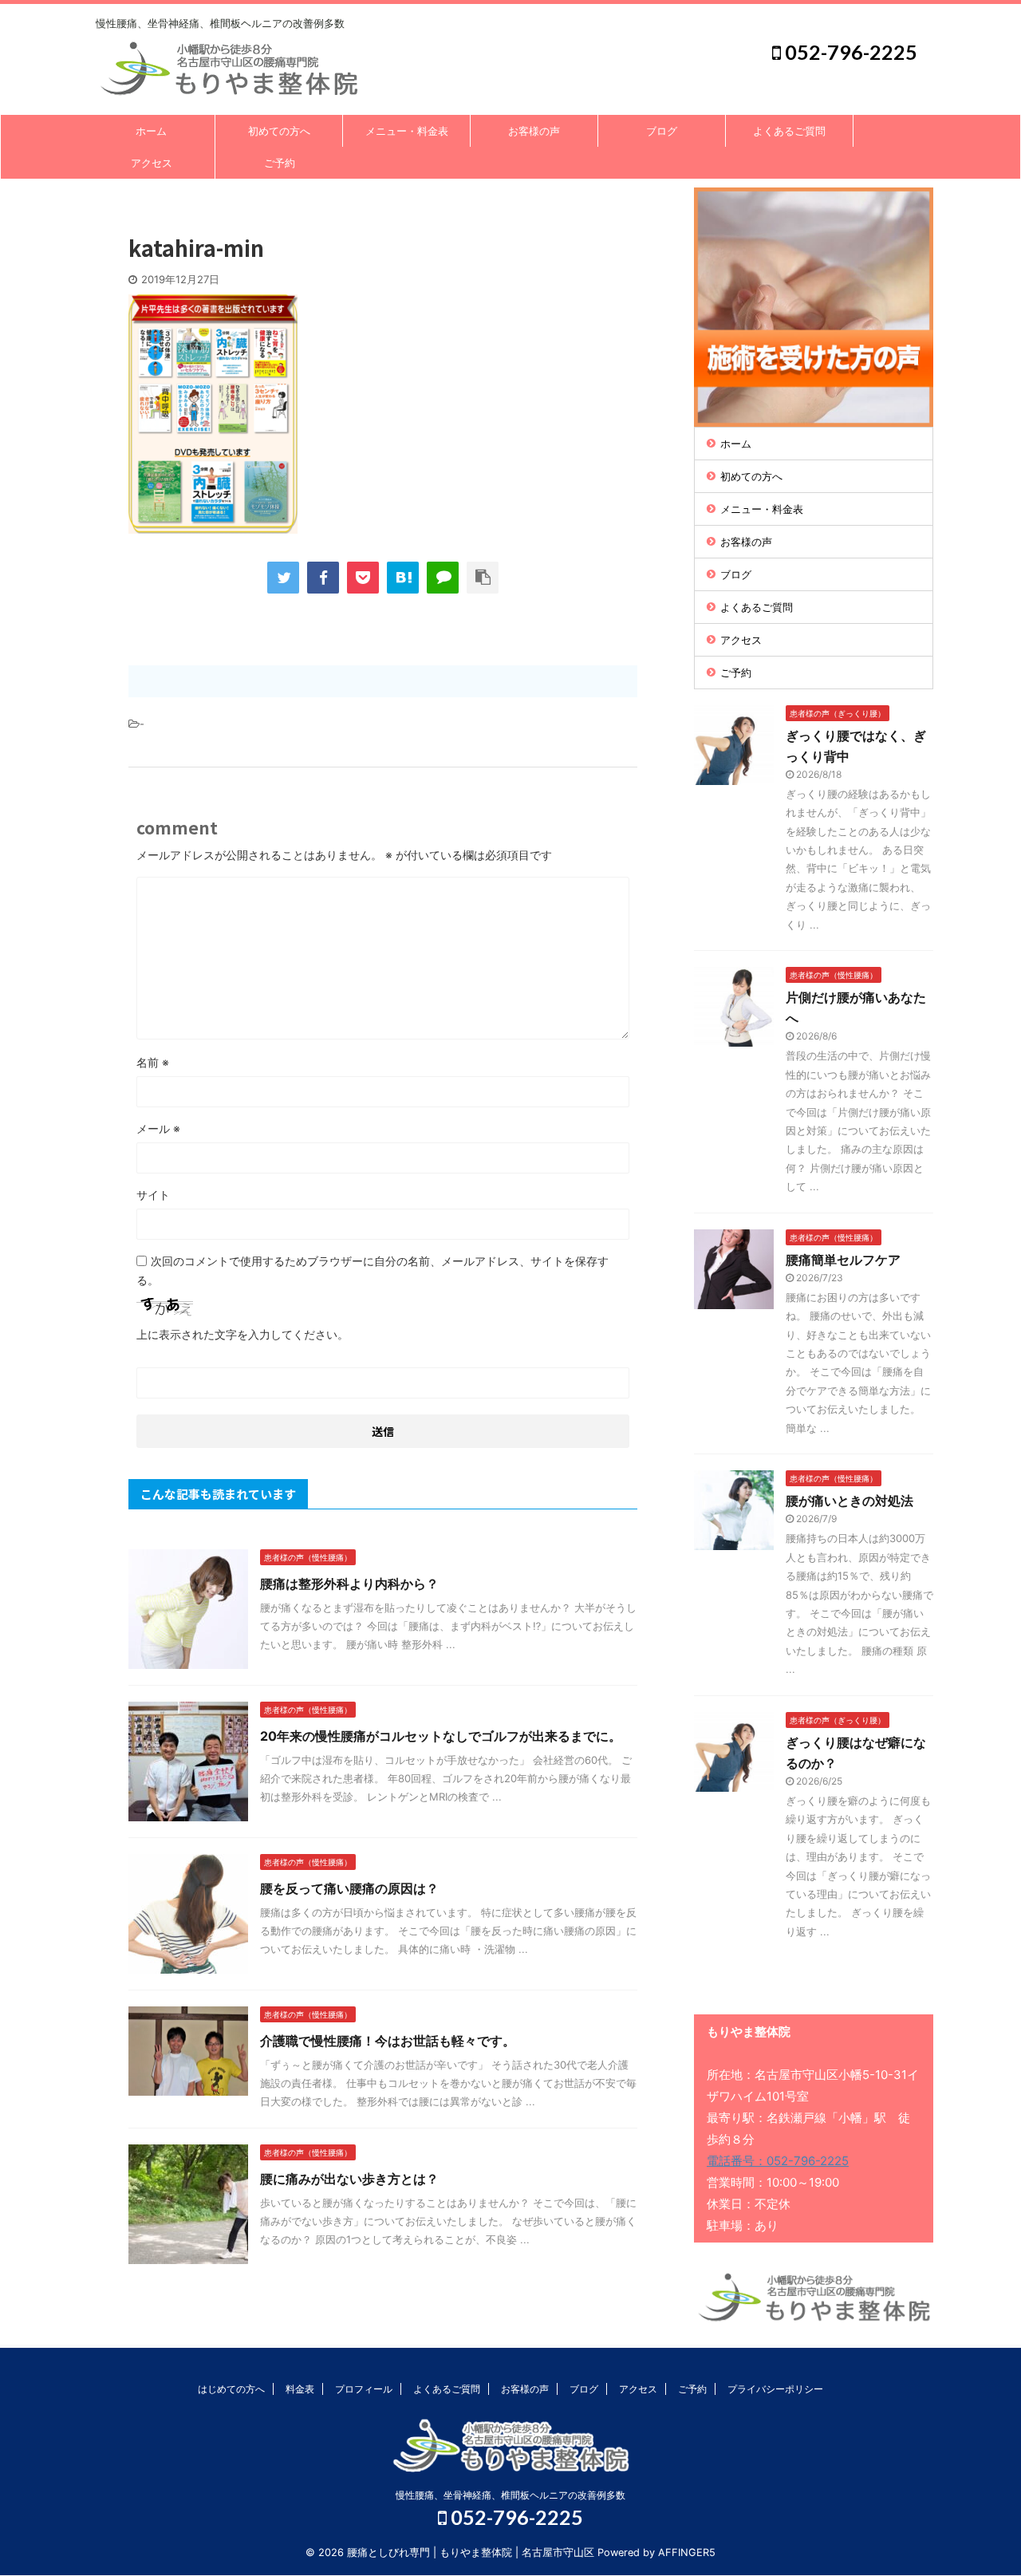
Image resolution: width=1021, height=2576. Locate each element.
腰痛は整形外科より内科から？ (349, 1584)
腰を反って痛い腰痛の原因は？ (349, 1888)
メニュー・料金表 (407, 131)
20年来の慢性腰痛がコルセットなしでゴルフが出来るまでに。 (441, 1736)
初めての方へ (279, 131)
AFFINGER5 (687, 2552)
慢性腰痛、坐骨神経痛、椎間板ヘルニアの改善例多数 (510, 2495)
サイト (153, 1195)
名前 (153, 1062)
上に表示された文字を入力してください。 (242, 1334)
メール (158, 1128)
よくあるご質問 (789, 131)
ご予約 (280, 163)
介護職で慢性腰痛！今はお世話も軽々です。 (388, 2041)
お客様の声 (534, 131)
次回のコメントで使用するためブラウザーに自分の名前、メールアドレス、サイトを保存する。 (373, 1270)
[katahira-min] (403, 578)
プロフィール (364, 2389)
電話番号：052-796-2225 (778, 2161)
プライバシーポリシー (775, 2389)
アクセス (152, 163)
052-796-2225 (849, 52)
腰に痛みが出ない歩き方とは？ (349, 2179)
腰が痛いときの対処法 (850, 1501)
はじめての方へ (231, 2389)
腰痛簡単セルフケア (843, 1260)
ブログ (662, 131)
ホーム (151, 131)
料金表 (300, 2389)
